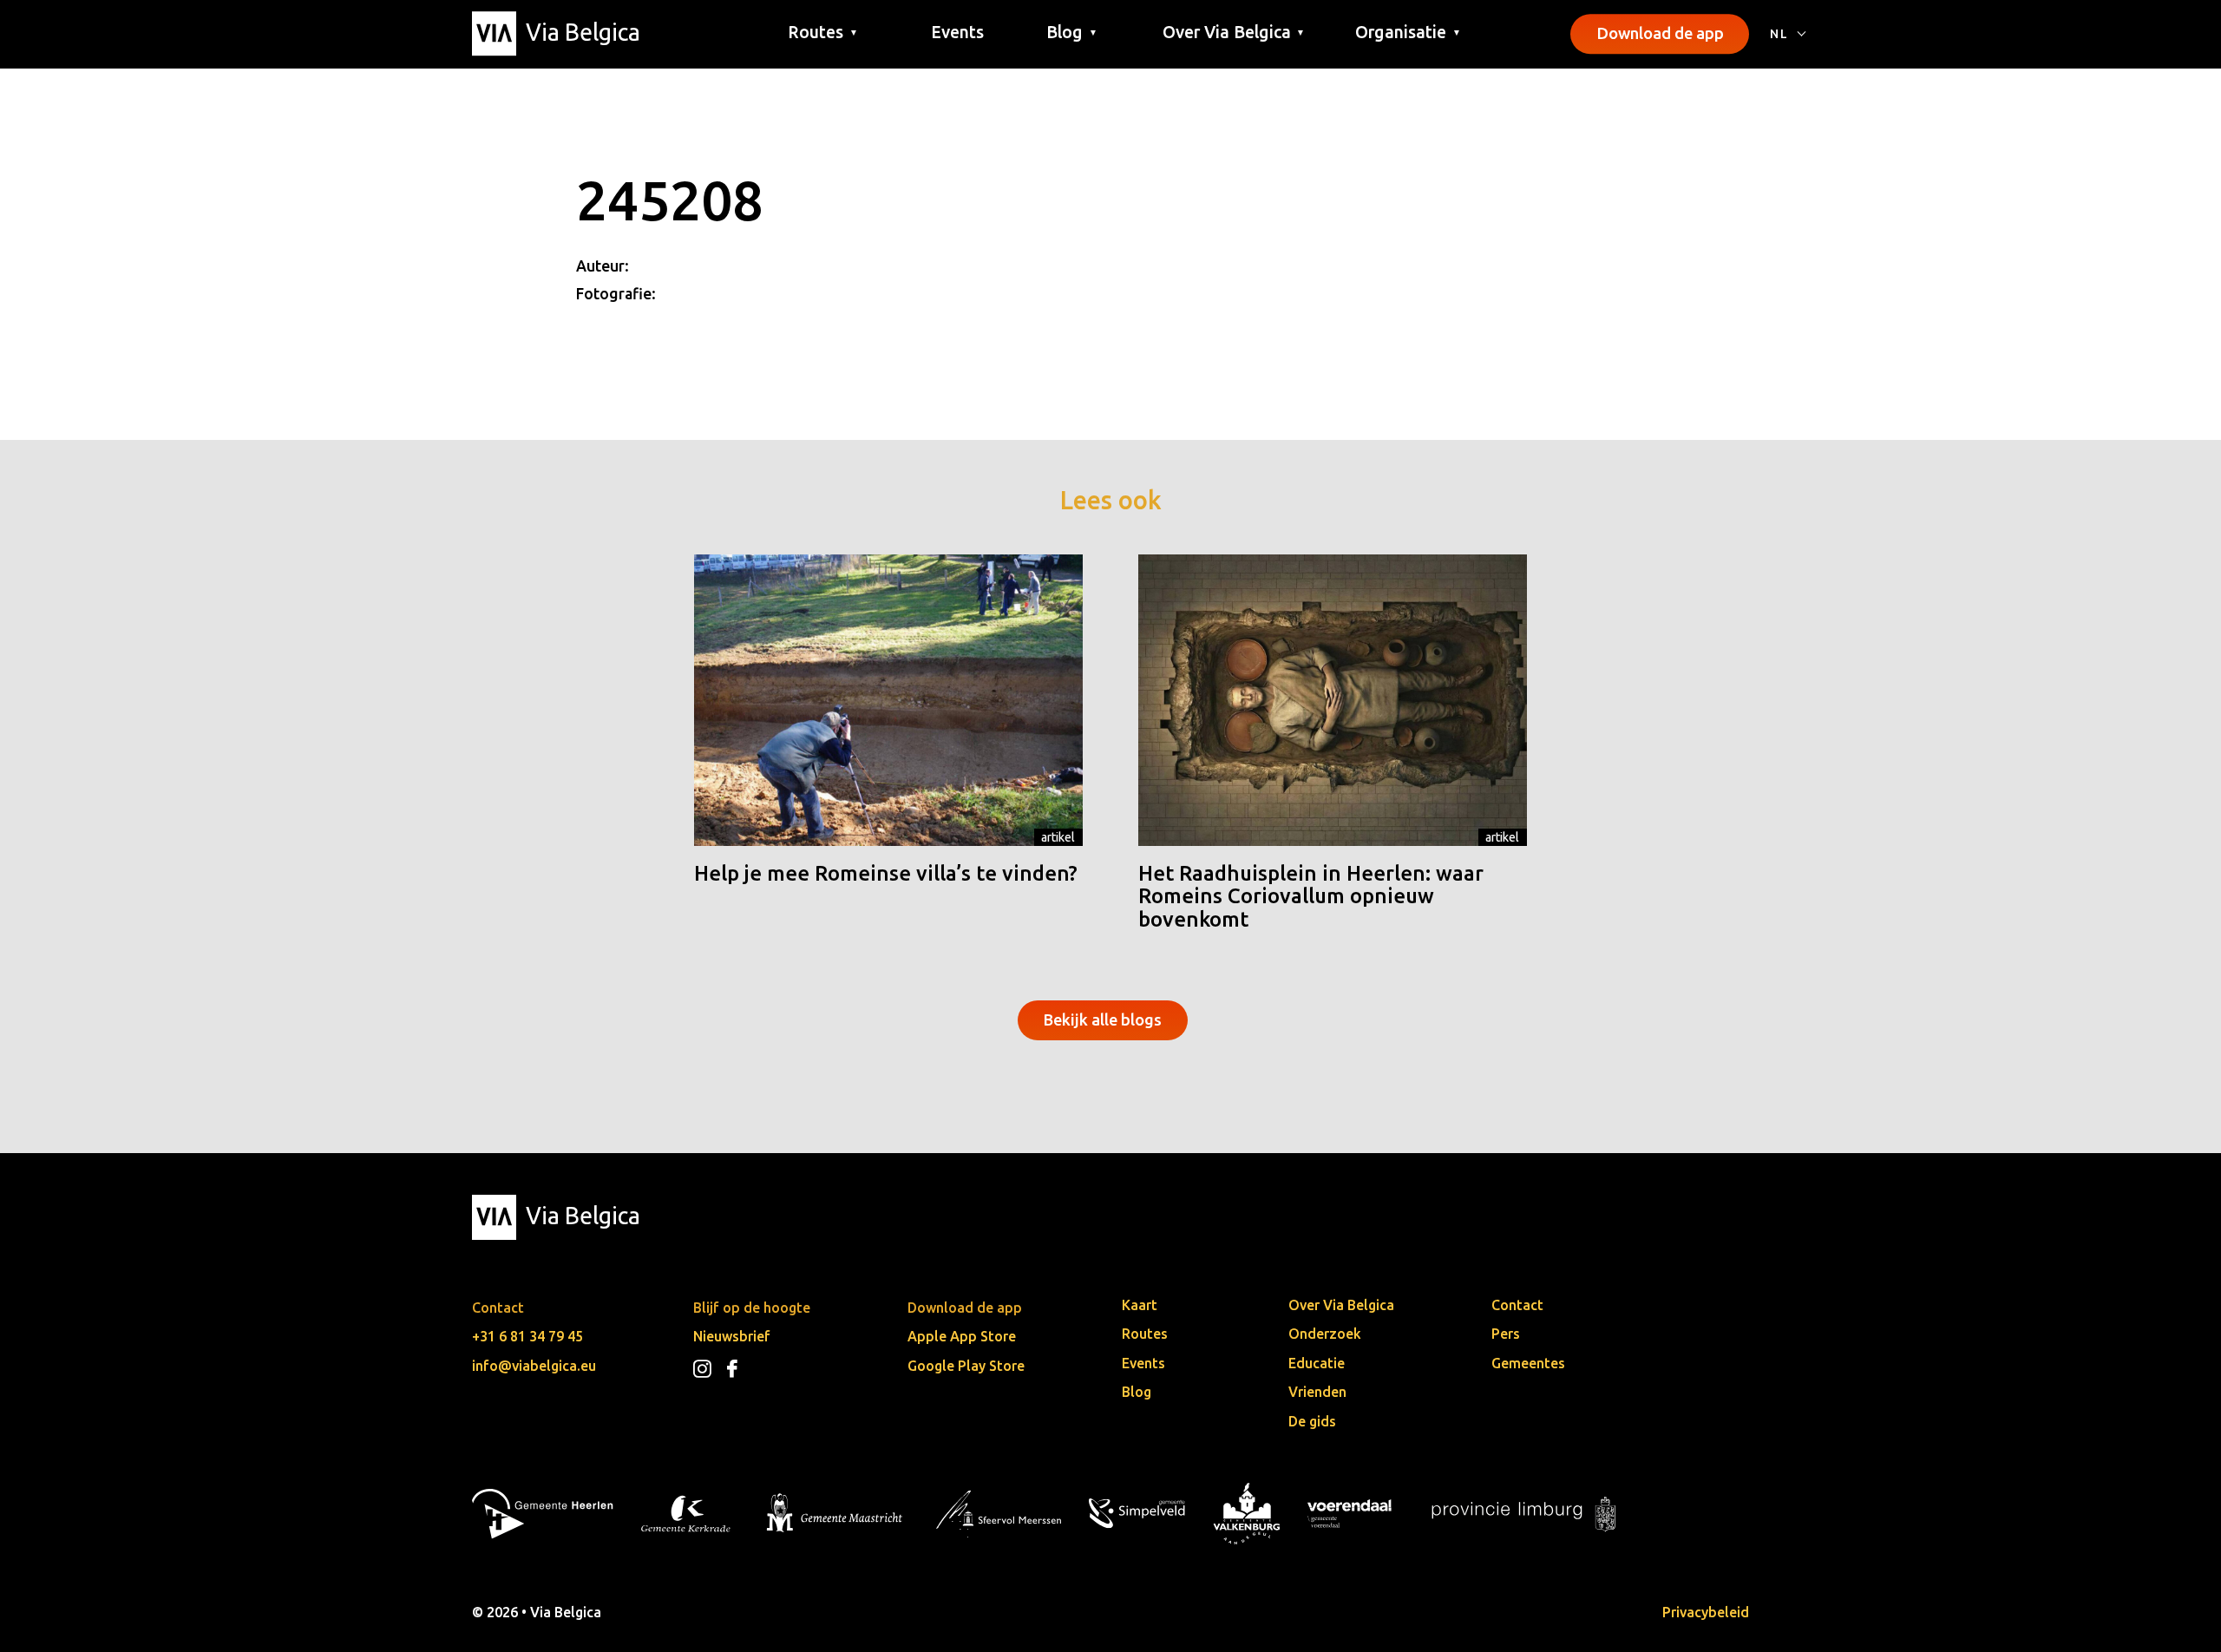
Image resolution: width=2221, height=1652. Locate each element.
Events (957, 32)
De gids (1312, 1421)
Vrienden (1317, 1392)
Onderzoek (1325, 1334)
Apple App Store (962, 1336)
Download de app (1660, 33)
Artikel (1058, 837)
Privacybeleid (1706, 1612)
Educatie (1317, 1363)
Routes (1145, 1334)
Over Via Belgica (1341, 1305)
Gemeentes (1528, 1363)
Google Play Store (966, 1366)
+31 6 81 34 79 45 (527, 1336)
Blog (1137, 1392)
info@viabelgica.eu (534, 1366)
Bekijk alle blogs (1102, 1019)
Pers (1506, 1334)
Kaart (1140, 1305)
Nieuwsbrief (732, 1336)
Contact (1517, 1305)
